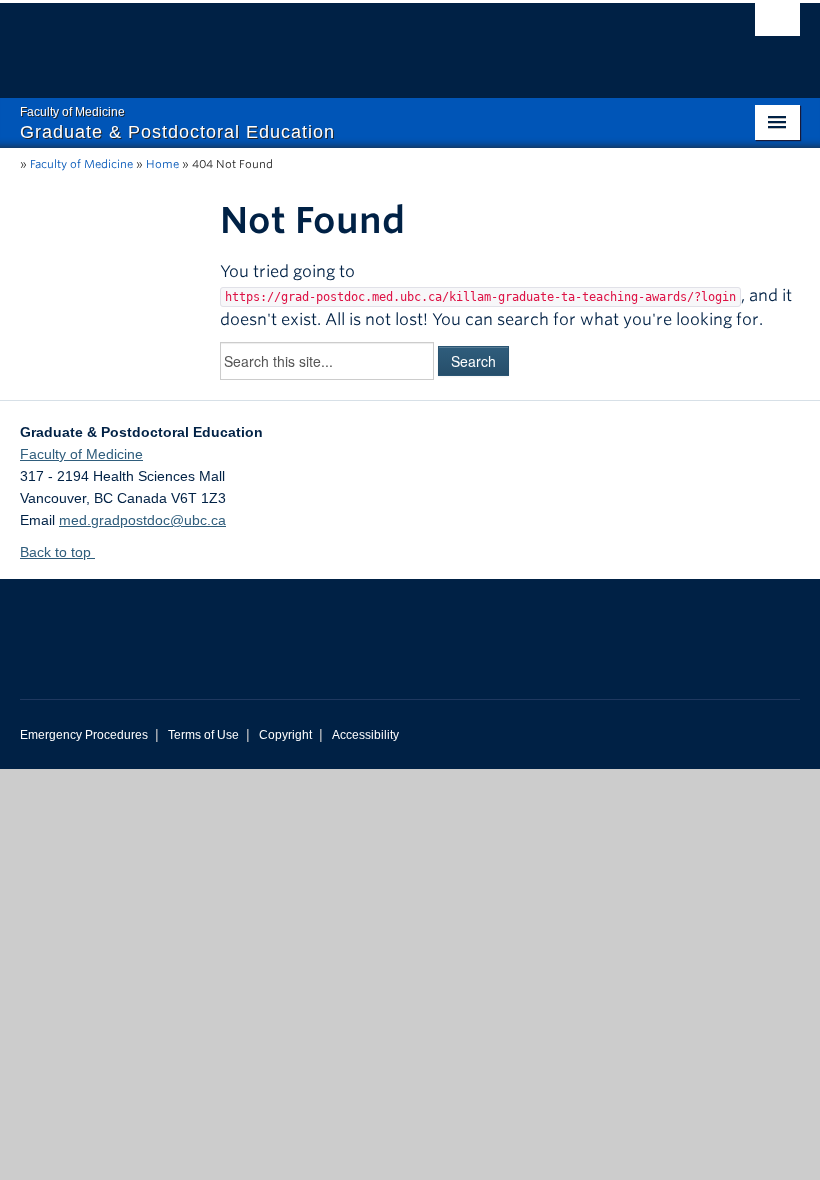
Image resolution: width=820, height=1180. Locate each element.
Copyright (285, 735)
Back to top (57, 552)
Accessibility (365, 735)
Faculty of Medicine (81, 164)
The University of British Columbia (351, 41)
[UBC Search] (777, 25)
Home (162, 164)
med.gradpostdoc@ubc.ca (142, 520)
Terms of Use (203, 735)
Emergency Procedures (84, 735)
